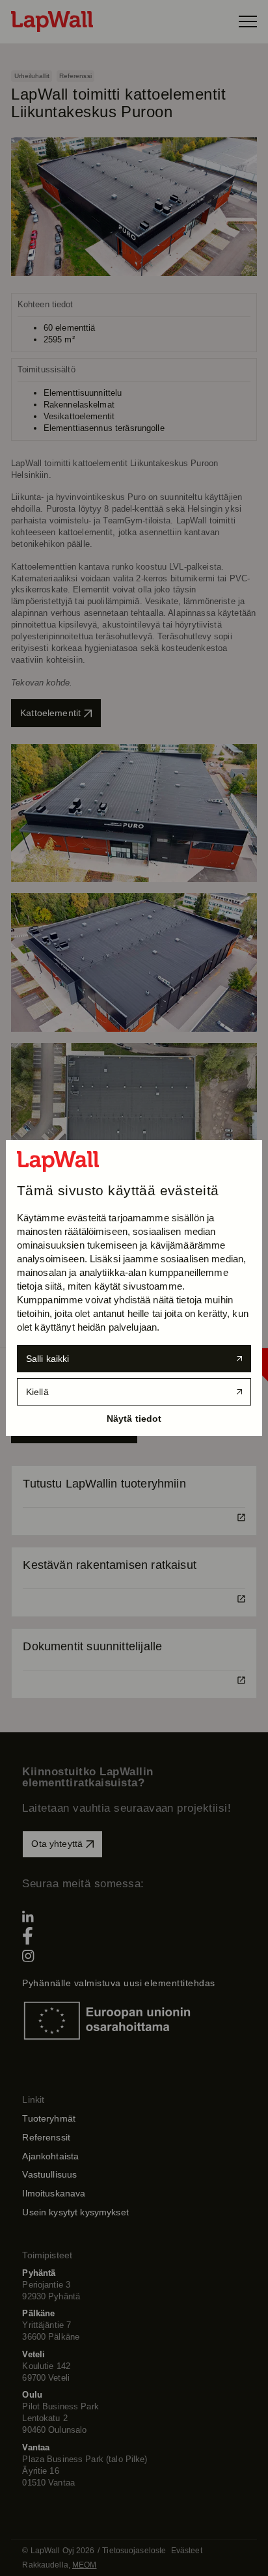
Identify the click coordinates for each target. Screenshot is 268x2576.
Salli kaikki (48, 1359)
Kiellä (37, 1392)
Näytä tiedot (134, 1419)
